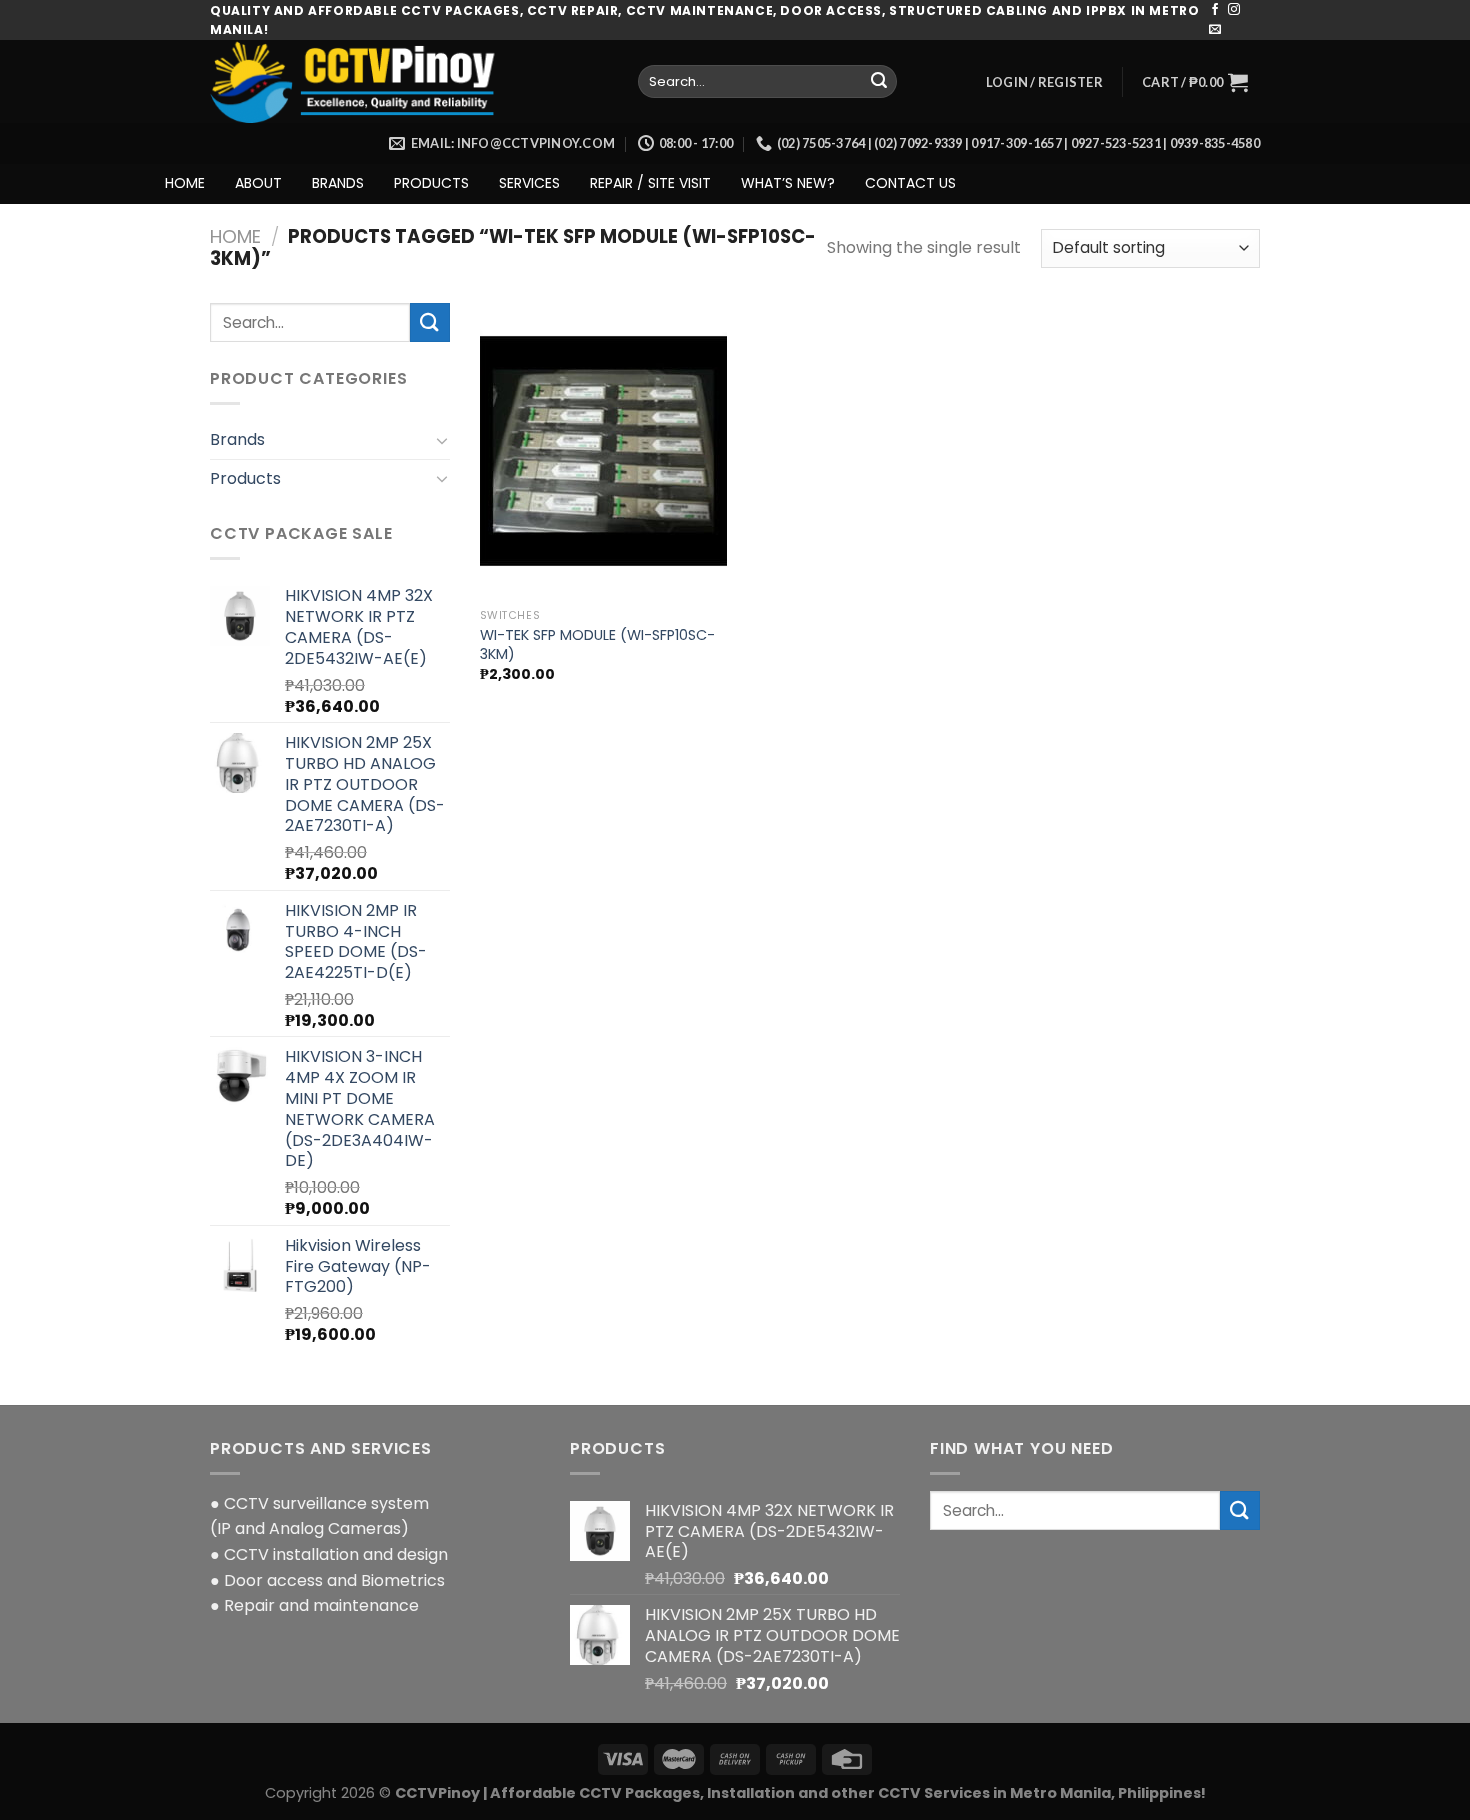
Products (245, 478)
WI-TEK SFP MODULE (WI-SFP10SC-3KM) (597, 644)
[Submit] (879, 82)
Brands (237, 439)
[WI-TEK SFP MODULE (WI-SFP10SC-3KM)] (603, 451)
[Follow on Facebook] (1215, 10)
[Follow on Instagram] (1234, 10)
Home (235, 236)
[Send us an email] (1215, 30)
